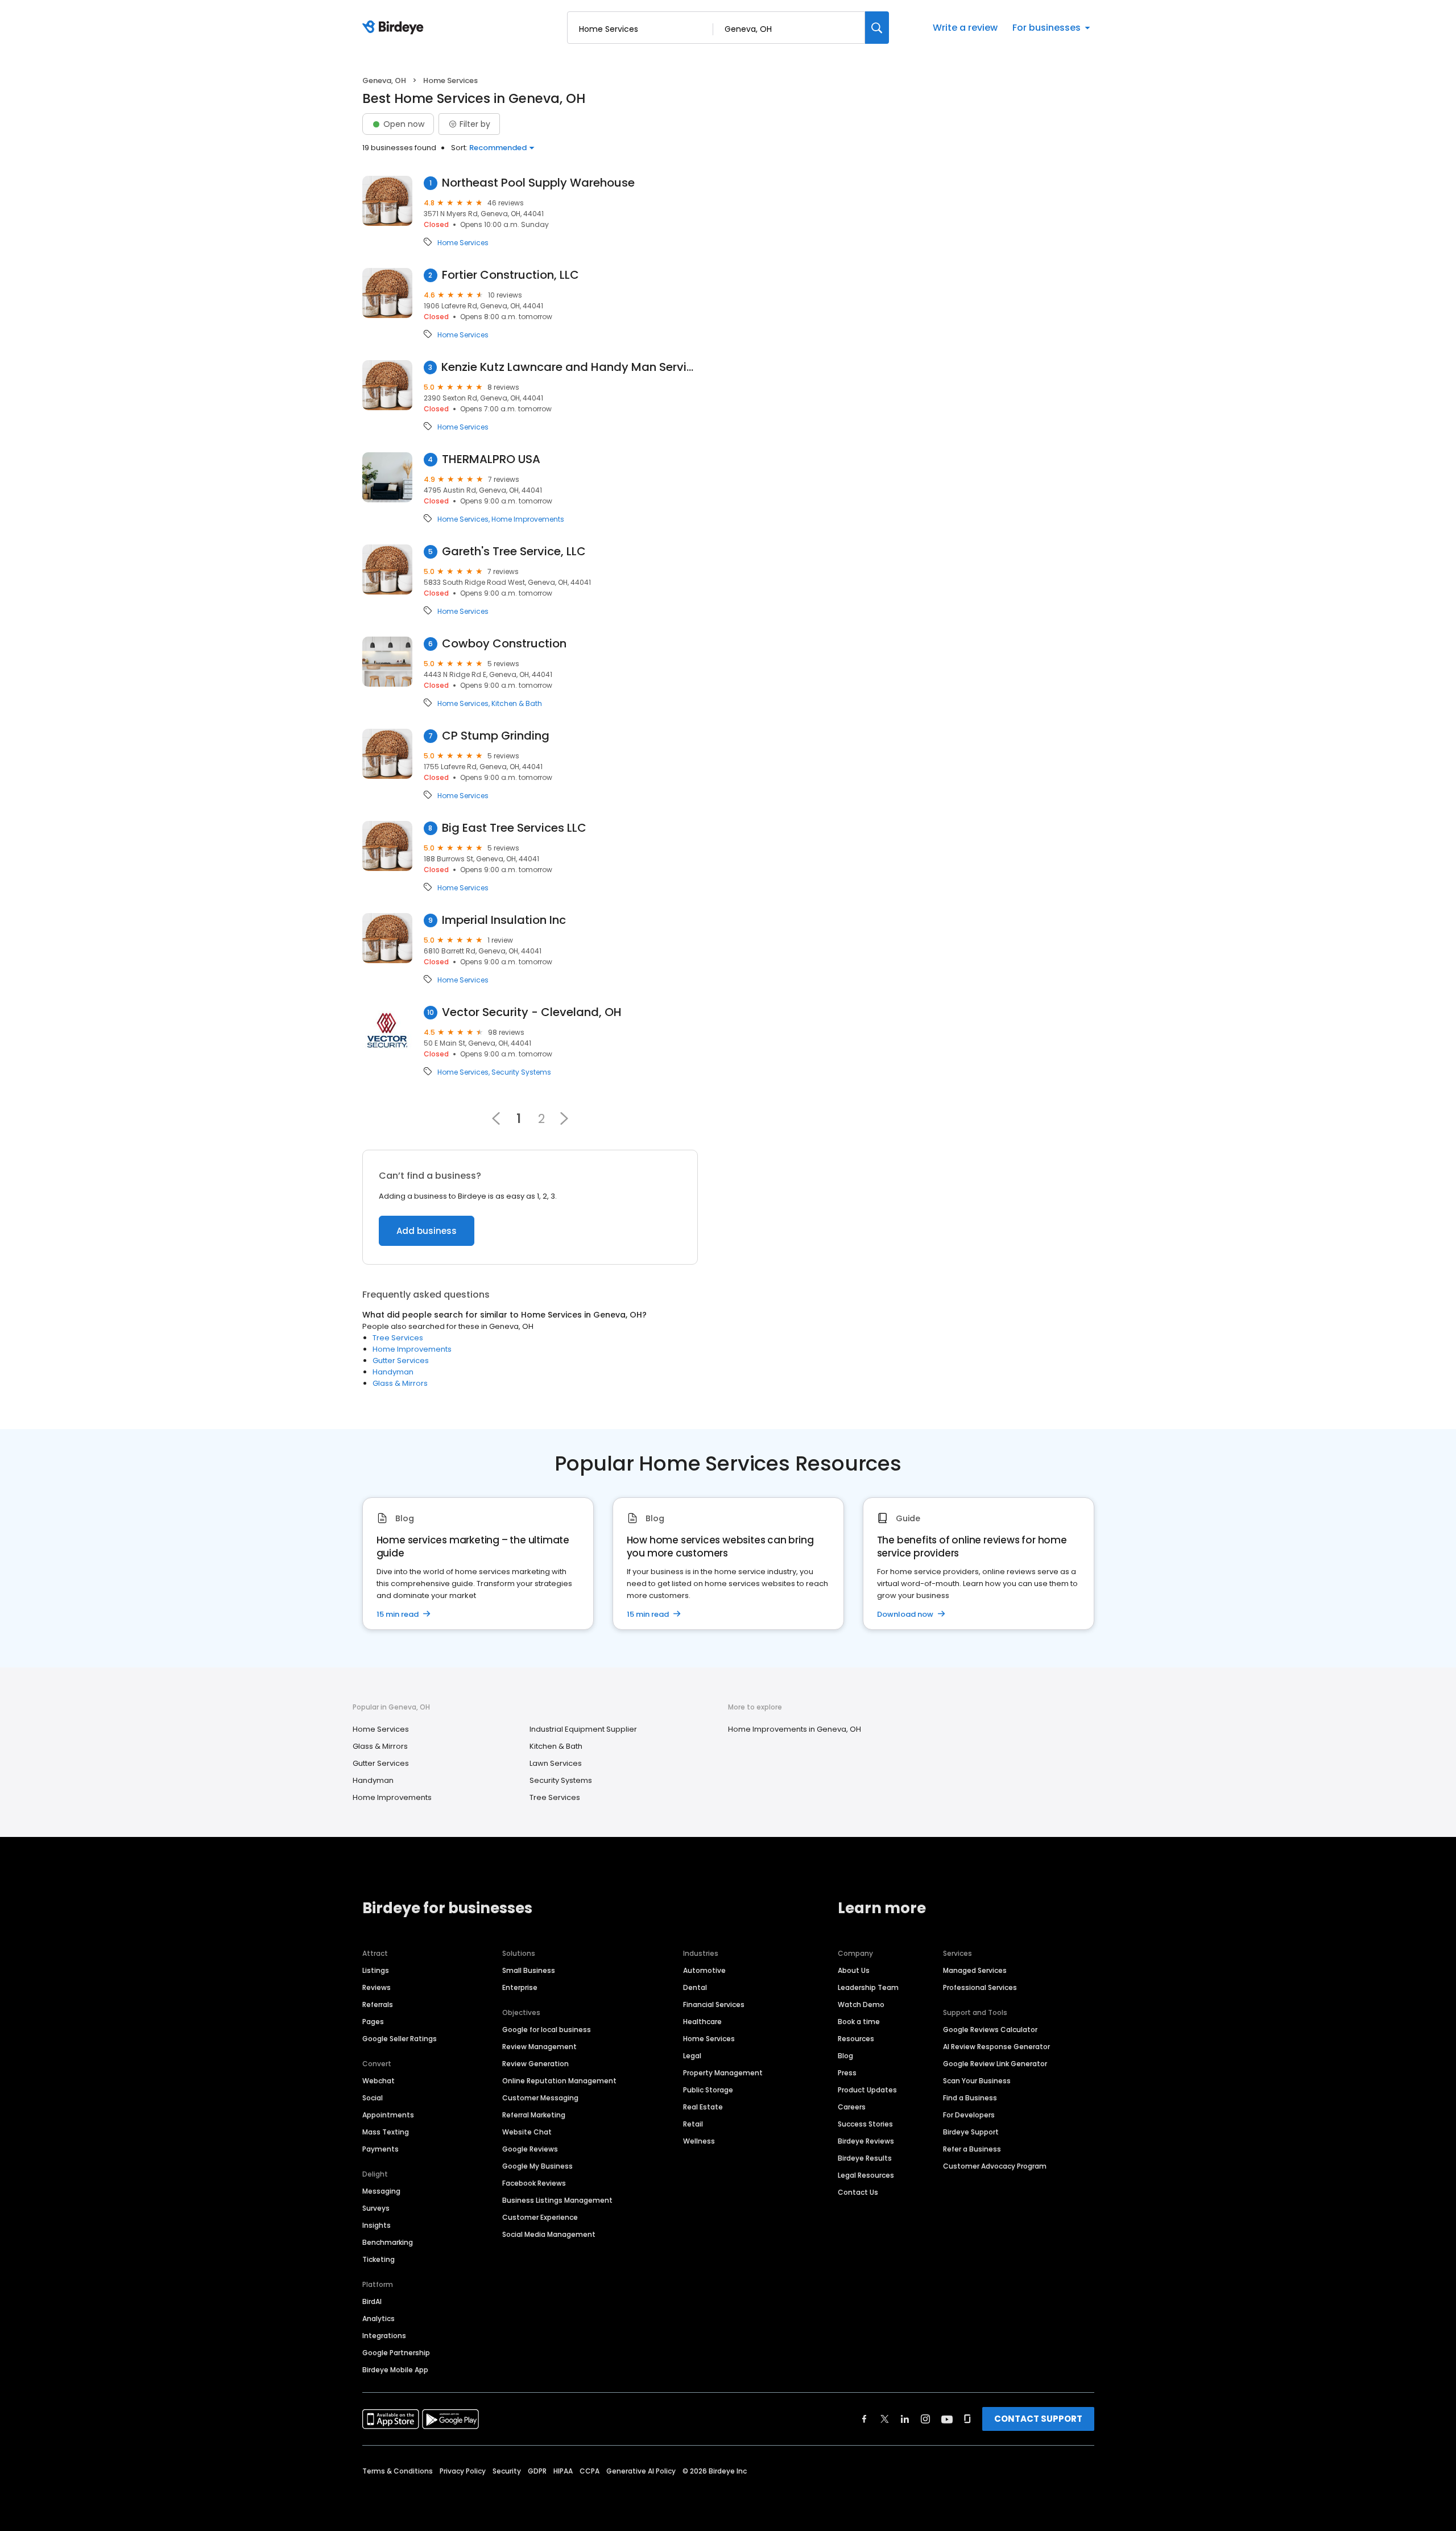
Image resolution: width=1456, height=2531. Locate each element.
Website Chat (527, 2132)
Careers (852, 2107)
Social (373, 2098)
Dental (695, 1987)
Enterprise (520, 1987)
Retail (693, 2124)
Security (507, 2471)
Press (847, 2073)
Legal (692, 2056)
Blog (845, 2056)
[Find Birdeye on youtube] (947, 2419)
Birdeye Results (865, 2158)
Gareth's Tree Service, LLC (514, 552)
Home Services (463, 243)
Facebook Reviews (534, 2183)
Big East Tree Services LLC (514, 828)
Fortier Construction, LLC (510, 275)
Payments (380, 2149)
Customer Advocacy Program (995, 2166)
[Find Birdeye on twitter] (885, 2419)
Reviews (377, 1987)
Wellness (699, 2141)
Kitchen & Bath (517, 704)
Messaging (381, 2191)
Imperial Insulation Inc (504, 920)
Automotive (704, 1970)
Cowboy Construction (504, 644)
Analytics (379, 2319)
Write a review (965, 28)
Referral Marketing (534, 2115)
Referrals (378, 2004)
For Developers (969, 2115)
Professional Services (980, 1987)
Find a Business (970, 2098)
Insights (377, 2225)
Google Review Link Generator (995, 2064)
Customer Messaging (540, 2098)
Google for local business (547, 2030)
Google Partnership (396, 2353)
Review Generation (535, 2064)
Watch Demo (861, 2004)
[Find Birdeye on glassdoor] (967, 2419)
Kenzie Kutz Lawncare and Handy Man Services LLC (570, 367)
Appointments (388, 2115)
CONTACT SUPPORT (1038, 2419)
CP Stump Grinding (496, 736)
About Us (854, 1970)
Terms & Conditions (398, 2471)
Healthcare (702, 2022)
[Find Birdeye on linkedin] (905, 2419)
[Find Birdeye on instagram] (925, 2419)
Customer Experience (540, 2217)
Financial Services (714, 2004)
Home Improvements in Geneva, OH (795, 1729)
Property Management (723, 2073)
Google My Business (537, 2166)
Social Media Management (549, 2234)
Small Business (529, 1970)
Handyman (393, 1372)
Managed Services (975, 1970)
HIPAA (563, 2471)
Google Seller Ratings (400, 2039)
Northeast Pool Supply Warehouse (538, 183)
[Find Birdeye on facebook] (864, 2419)
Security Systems (521, 1072)
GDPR (537, 2471)
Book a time (859, 2022)
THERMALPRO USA (491, 459)
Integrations (384, 2336)
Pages (373, 2022)
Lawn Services (556, 1763)
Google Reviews (530, 2149)
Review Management (539, 2047)
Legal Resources (866, 2175)
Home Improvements (528, 519)
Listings (376, 1970)
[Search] (877, 28)
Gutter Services (401, 1361)
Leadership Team (868, 1987)
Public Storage (708, 2090)
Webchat (379, 2081)
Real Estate (703, 2107)
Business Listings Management (557, 2200)
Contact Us (858, 2192)
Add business (427, 1231)
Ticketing (379, 2259)
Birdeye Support (971, 2132)
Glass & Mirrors (400, 1383)
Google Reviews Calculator (990, 2030)
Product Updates (867, 2090)
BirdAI (372, 2301)
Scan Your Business (977, 2081)
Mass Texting (386, 2132)
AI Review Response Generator (996, 2047)
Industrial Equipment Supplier (583, 1729)
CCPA (590, 2471)
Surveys (376, 2208)
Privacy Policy (463, 2471)
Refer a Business (972, 2149)
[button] (564, 1118)
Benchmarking (388, 2242)
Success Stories (865, 2124)
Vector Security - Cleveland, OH (532, 1012)
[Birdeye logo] (395, 28)
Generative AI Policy (641, 2471)
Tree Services (398, 1338)
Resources (856, 2039)
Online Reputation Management (559, 2081)
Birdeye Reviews (866, 2141)
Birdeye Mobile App (395, 2370)
